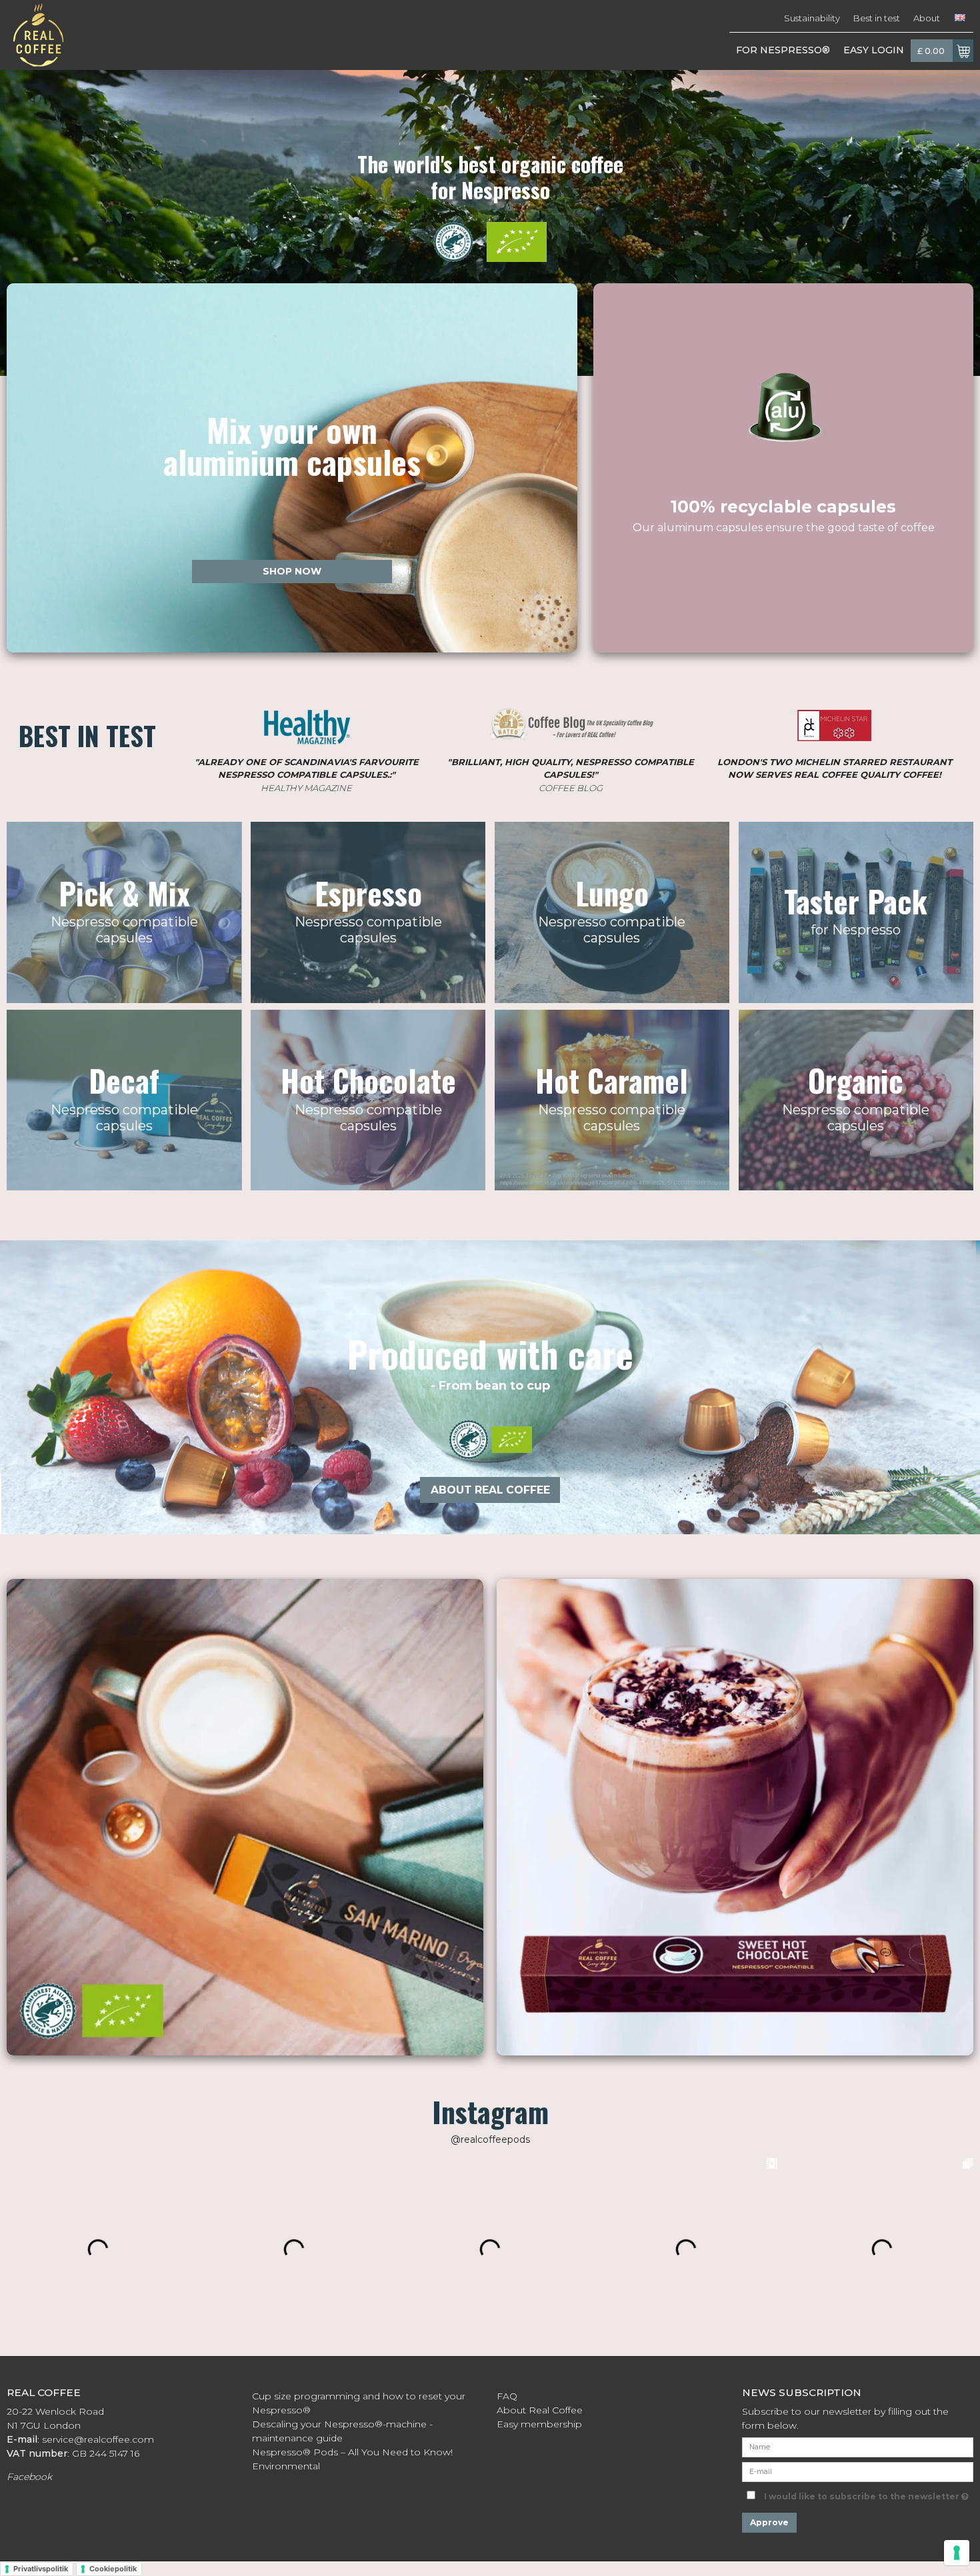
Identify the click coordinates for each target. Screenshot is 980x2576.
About (927, 18)
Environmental (286, 2466)
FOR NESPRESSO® (783, 50)
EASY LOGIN (874, 50)
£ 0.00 (931, 51)
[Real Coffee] (35, 35)
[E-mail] (858, 2471)
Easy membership (539, 2424)
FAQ (507, 2396)
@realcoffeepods (490, 2139)
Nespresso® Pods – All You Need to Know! (354, 2452)
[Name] (858, 2446)
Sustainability (812, 18)
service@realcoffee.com (98, 2439)
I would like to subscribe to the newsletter (869, 2494)
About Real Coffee (540, 2410)
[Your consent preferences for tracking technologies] (957, 2553)
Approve (769, 2522)
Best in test (877, 18)
